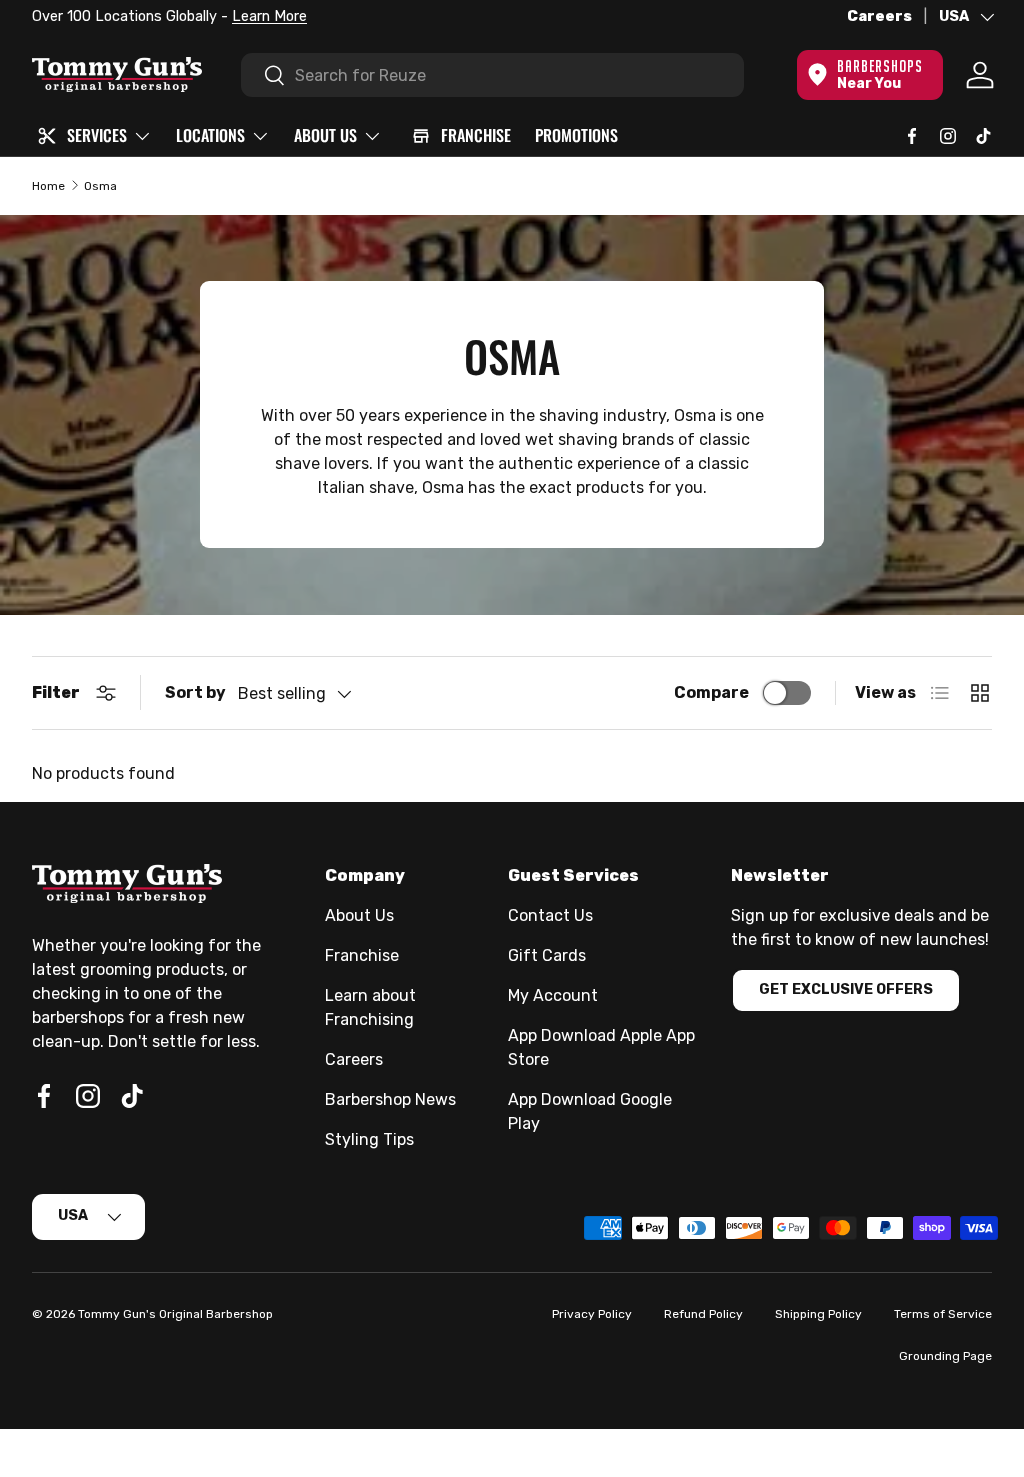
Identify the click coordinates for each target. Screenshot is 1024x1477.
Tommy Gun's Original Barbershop (175, 1314)
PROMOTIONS (576, 135)
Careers (879, 16)
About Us (359, 915)
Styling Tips (369, 1139)
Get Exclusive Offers (846, 989)
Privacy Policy (592, 1314)
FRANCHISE (476, 135)
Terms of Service (943, 1314)
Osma (100, 186)
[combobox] (492, 75)
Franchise (362, 955)
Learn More (269, 16)
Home (48, 186)
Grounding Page (945, 1356)
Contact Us (550, 915)
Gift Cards (547, 955)
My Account (553, 995)
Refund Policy (703, 1314)
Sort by (195, 692)
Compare (711, 692)
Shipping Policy (818, 1314)
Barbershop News (390, 1099)
